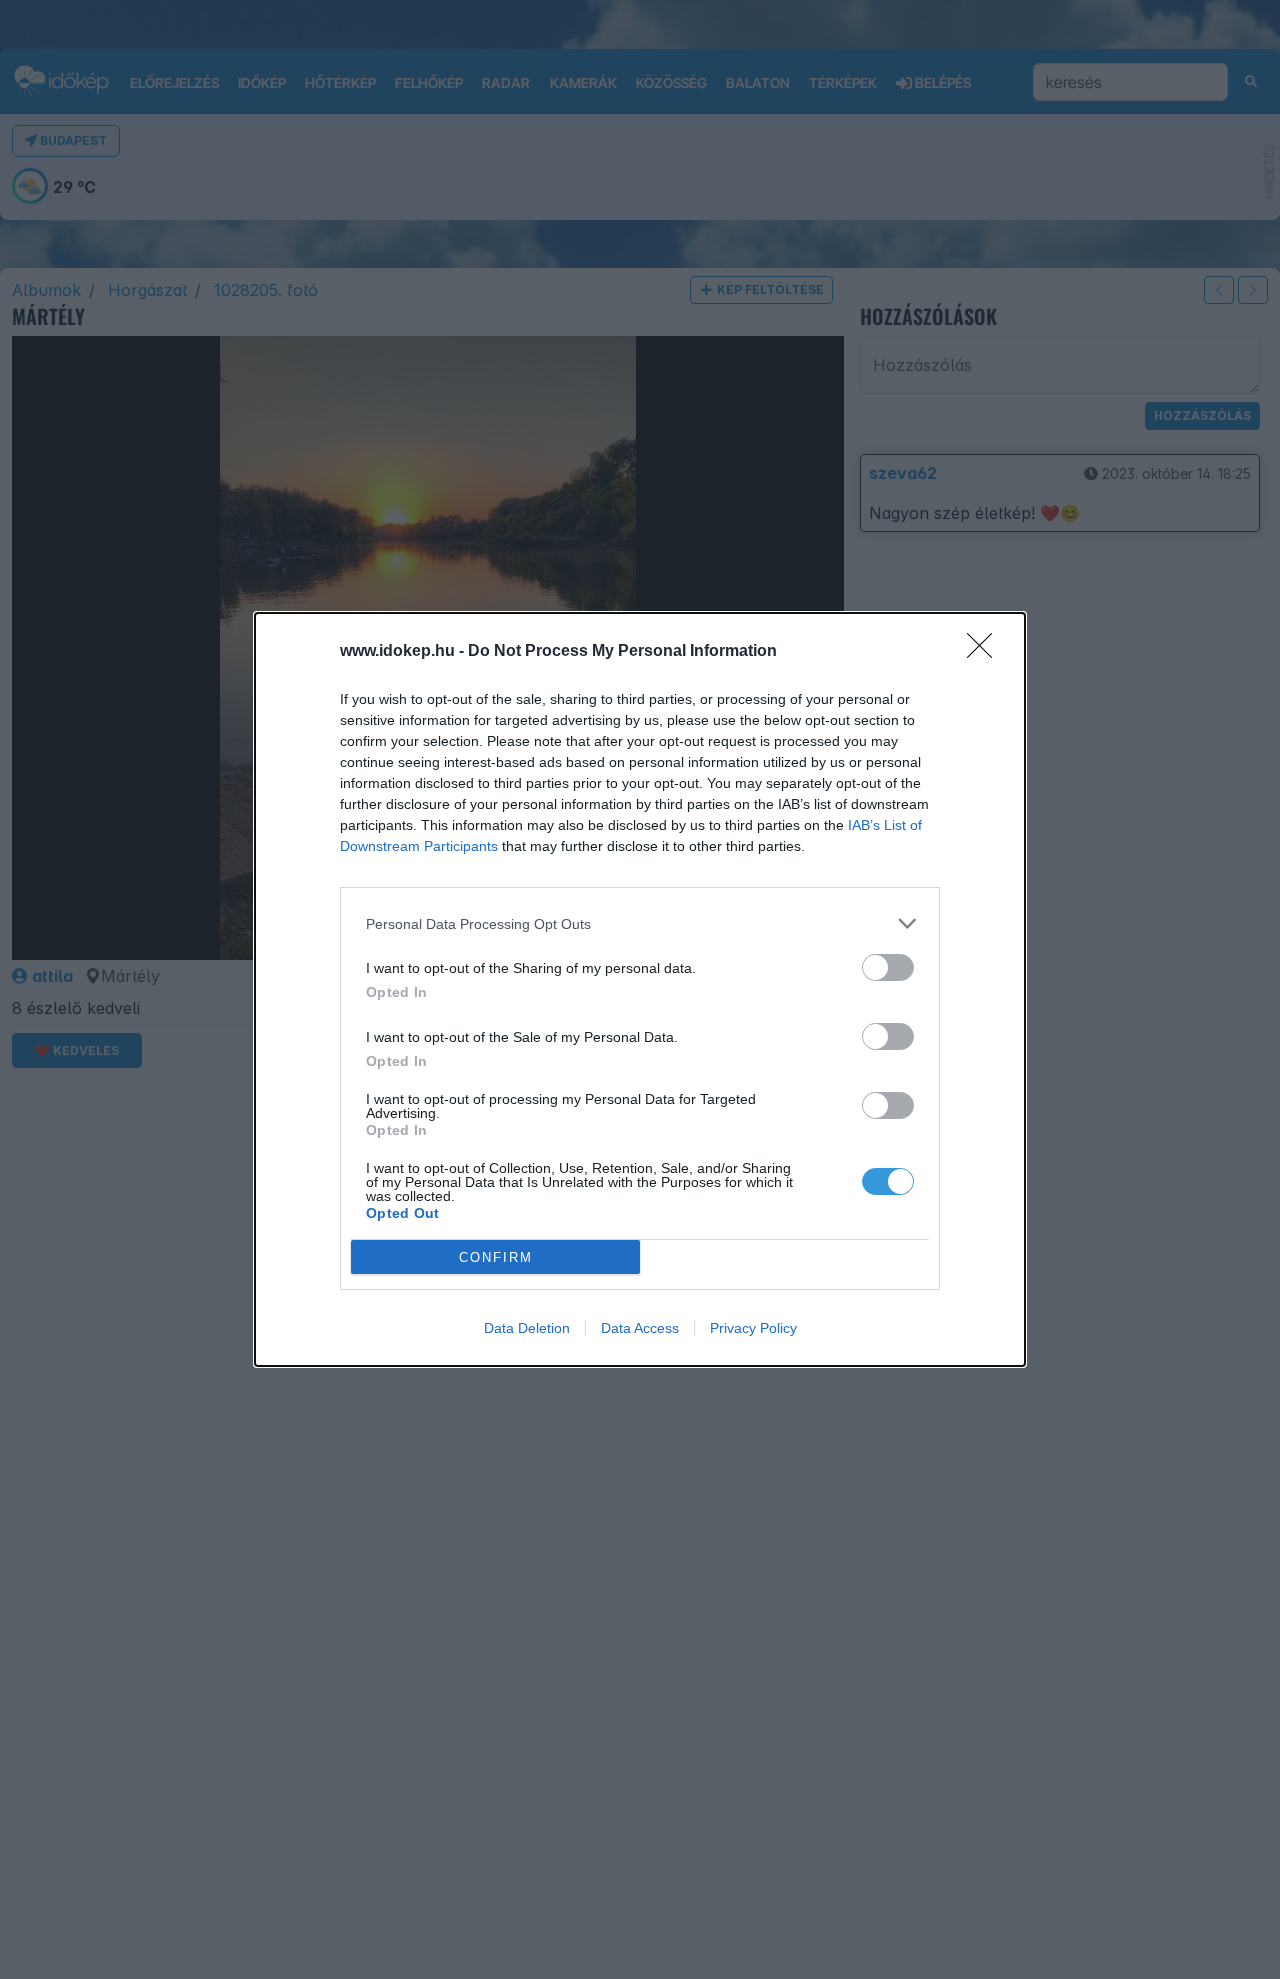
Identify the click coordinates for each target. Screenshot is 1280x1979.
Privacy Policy (753, 1328)
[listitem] (640, 923)
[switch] (888, 967)
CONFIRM (496, 1257)
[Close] (986, 652)
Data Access (640, 1328)
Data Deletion (527, 1328)
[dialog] (640, 989)
